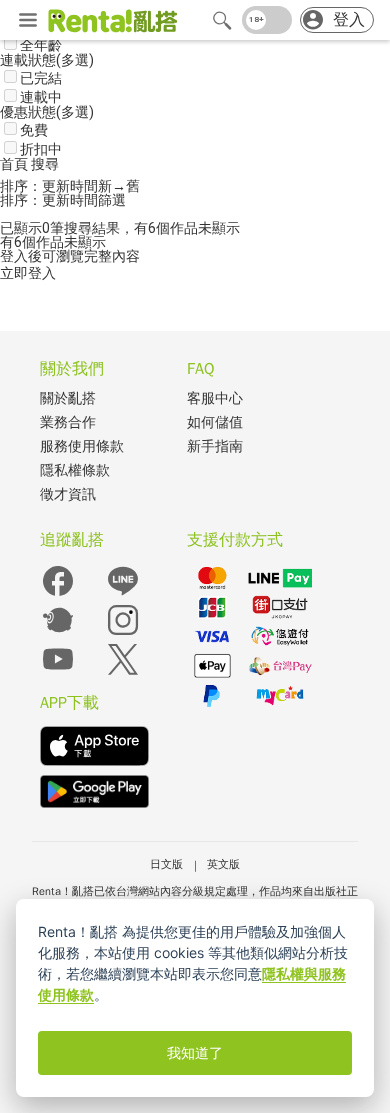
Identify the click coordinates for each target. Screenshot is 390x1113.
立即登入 (28, 273)
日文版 (166, 864)
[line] (123, 594)
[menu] (28, 21)
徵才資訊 (68, 494)
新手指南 (215, 446)
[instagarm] (123, 633)
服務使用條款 (82, 446)
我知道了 (195, 1053)
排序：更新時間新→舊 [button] (70, 186)
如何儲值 (215, 422)
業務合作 (68, 422)
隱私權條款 (75, 470)
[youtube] (58, 672)
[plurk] (58, 633)
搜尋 (45, 164)
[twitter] (123, 672)
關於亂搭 (68, 398)
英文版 (223, 864)
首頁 (15, 164)
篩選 (112, 200)
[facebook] (58, 594)
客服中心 (215, 398)
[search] (222, 20)
